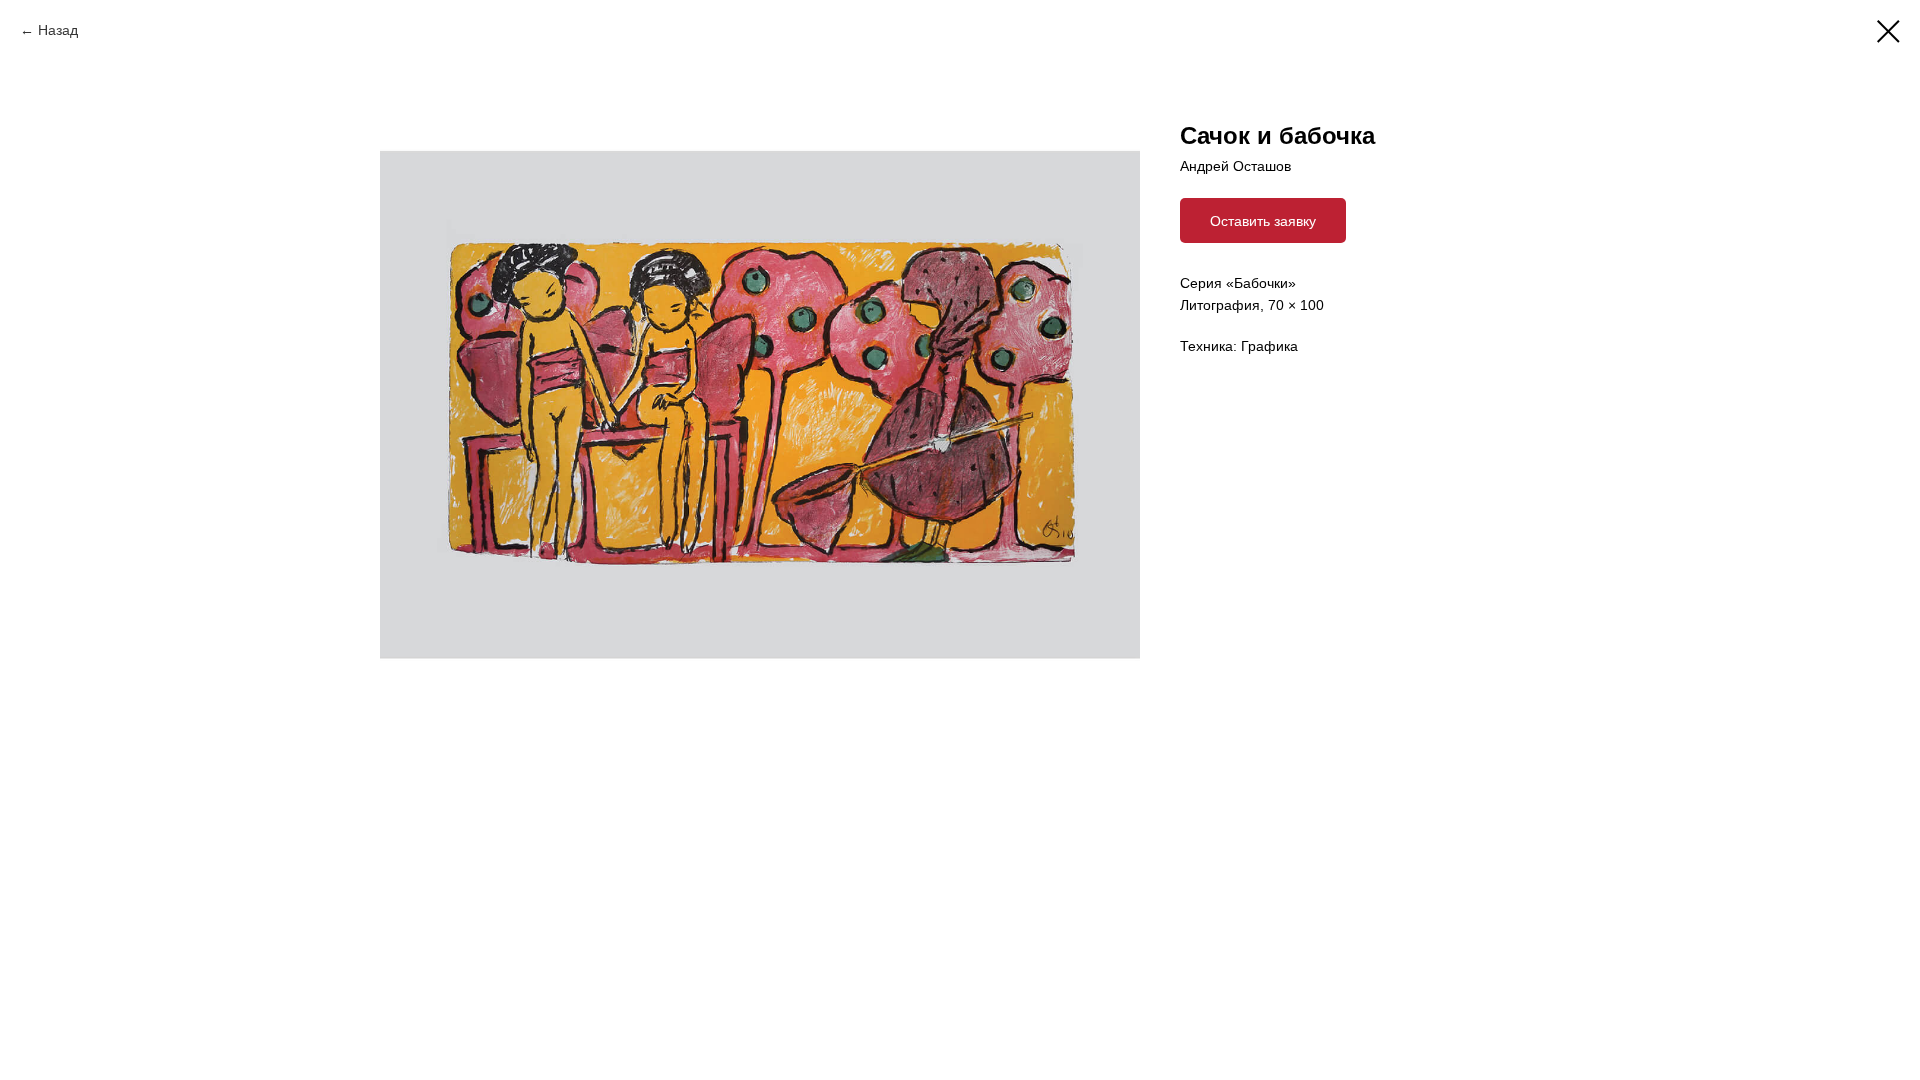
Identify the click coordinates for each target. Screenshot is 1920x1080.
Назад (58, 30)
